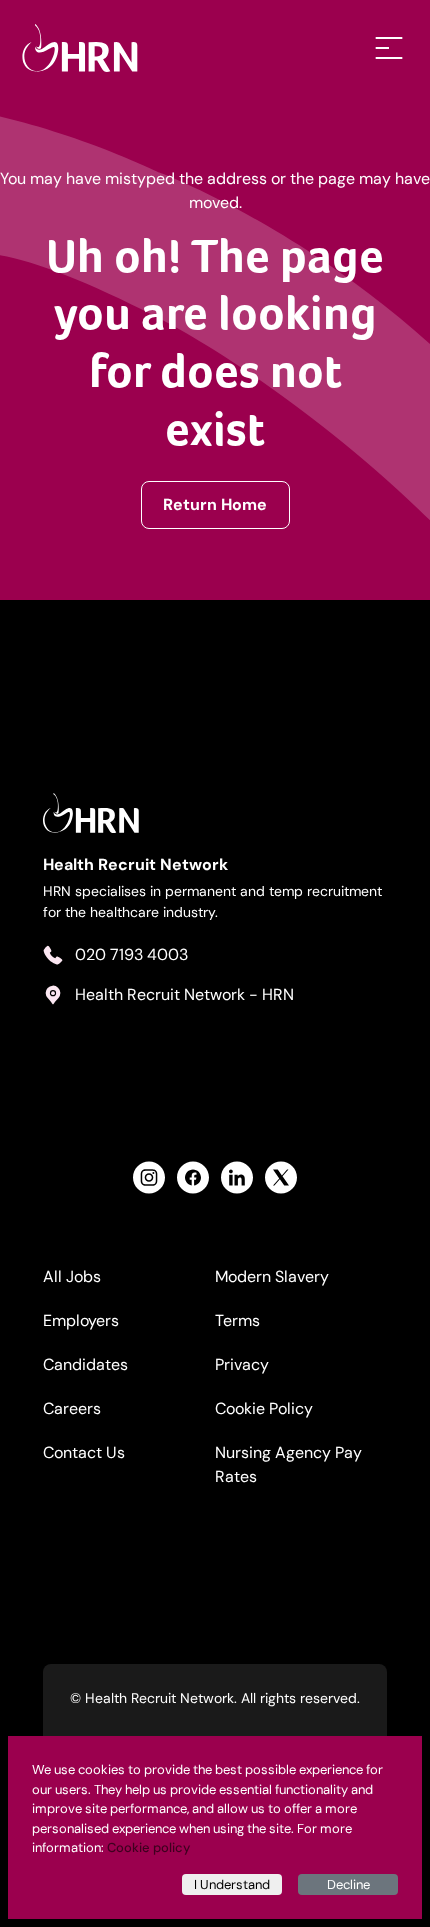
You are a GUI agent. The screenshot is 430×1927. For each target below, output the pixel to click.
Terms (237, 1320)
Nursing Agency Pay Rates (288, 1464)
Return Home (215, 504)
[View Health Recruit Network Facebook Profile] (193, 1177)
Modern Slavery (272, 1276)
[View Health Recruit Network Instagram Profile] (149, 1177)
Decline (348, 1884)
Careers (72, 1408)
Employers (81, 1320)
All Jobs (72, 1276)
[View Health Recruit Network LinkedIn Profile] (237, 1177)
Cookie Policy (264, 1408)
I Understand (232, 1884)
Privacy (242, 1364)
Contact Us (84, 1452)
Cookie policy (148, 1847)
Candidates (85, 1364)
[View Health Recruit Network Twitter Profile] (281, 1177)
